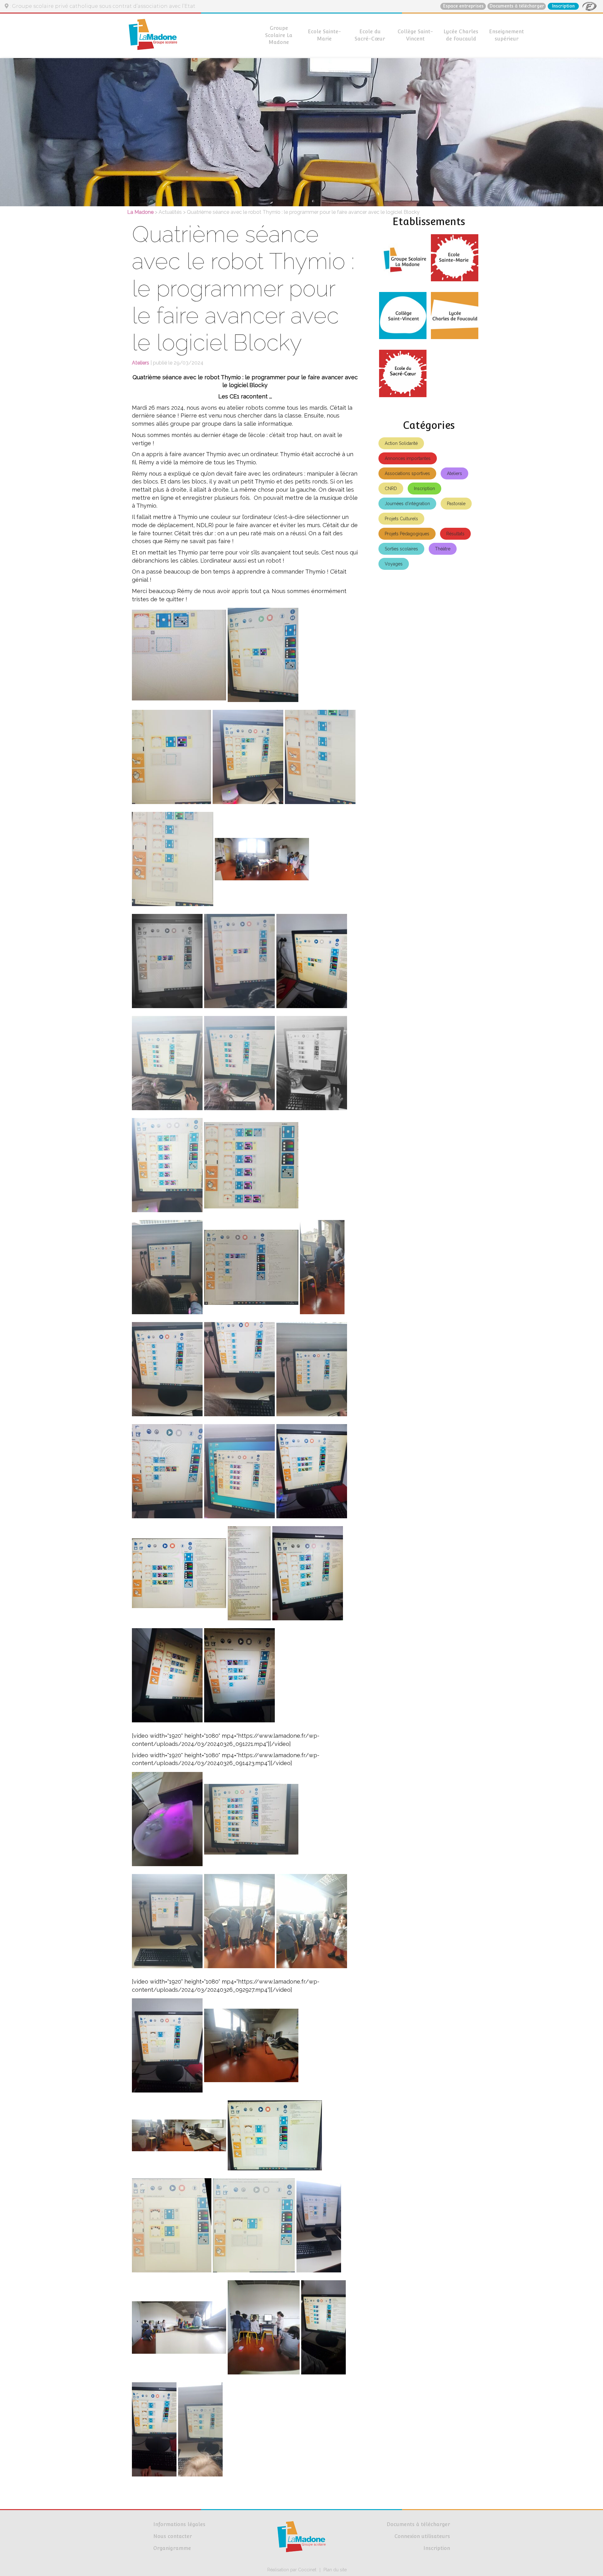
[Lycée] (455, 318)
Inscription (563, 6)
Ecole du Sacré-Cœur (370, 35)
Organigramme (172, 2548)
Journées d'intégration (407, 504)
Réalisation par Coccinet (292, 2570)
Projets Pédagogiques (407, 534)
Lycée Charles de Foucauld (461, 35)
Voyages (394, 564)
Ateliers (454, 473)
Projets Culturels (401, 519)
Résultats (455, 534)
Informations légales (179, 2524)
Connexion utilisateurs (422, 2536)
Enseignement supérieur (506, 35)
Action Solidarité (401, 443)
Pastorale (456, 504)
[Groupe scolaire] (403, 260)
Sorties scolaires (401, 549)
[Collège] (403, 318)
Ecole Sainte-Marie (324, 35)
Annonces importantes (408, 458)
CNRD (391, 489)
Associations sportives (407, 473)
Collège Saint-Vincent (415, 35)
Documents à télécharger (517, 6)
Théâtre (443, 549)
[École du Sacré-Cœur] (403, 376)
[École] (455, 260)
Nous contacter (173, 2536)
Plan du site (335, 2570)
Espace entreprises (463, 6)
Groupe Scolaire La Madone (279, 35)
